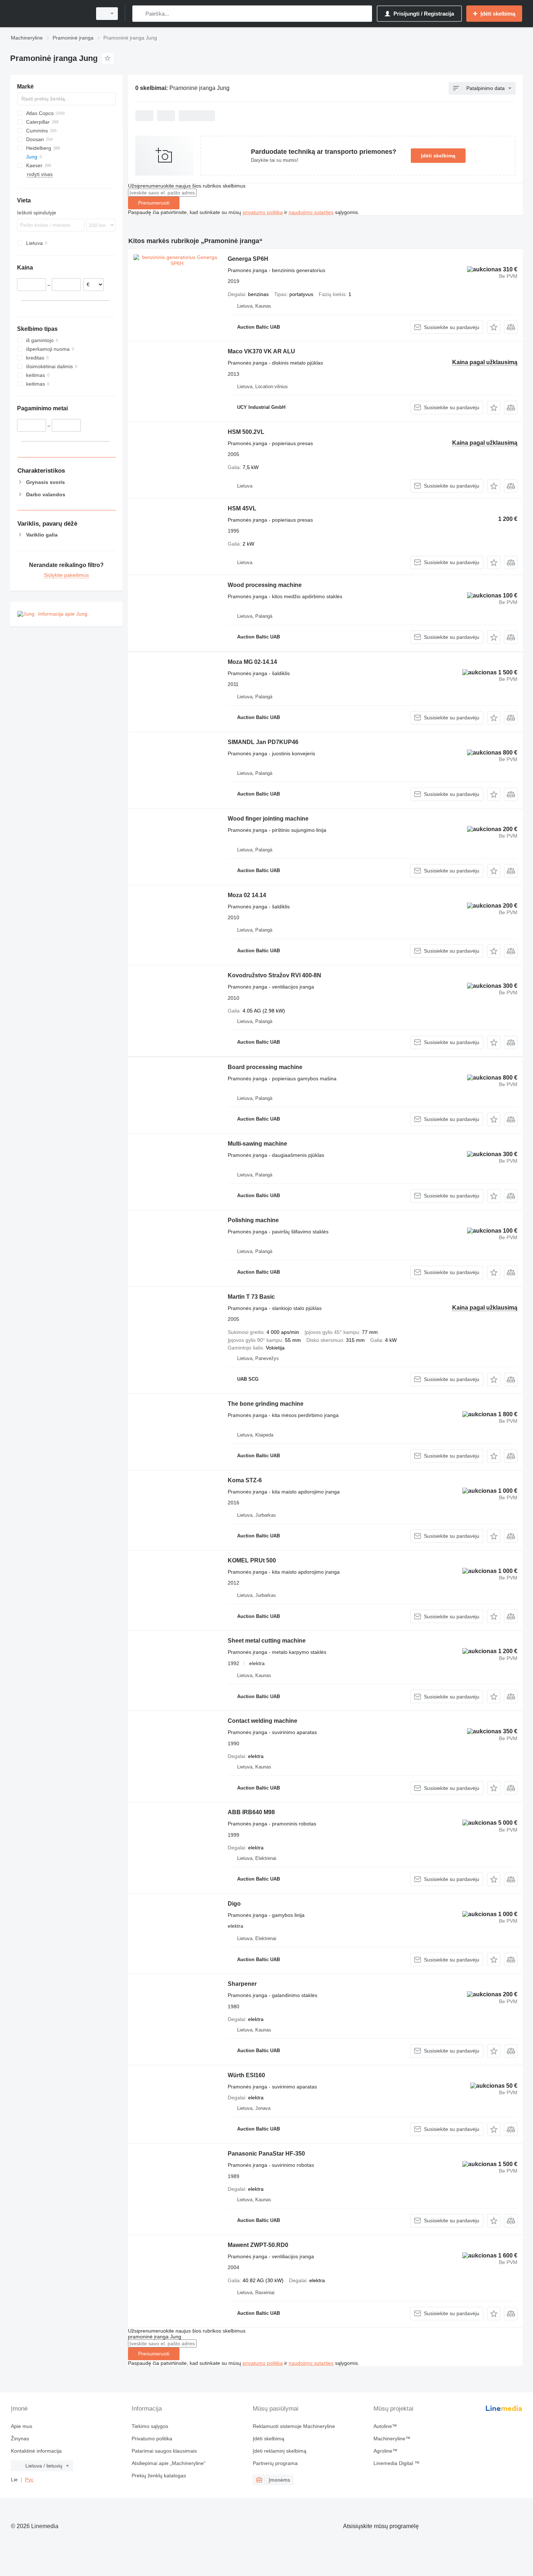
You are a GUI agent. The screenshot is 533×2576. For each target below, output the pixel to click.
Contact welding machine (263, 1721)
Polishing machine (253, 1220)
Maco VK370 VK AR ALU (261, 351)
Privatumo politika (152, 2439)
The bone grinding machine (266, 1404)
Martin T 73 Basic (251, 1297)
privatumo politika (263, 212)
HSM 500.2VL (246, 432)
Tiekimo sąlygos (150, 2426)
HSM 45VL (242, 508)
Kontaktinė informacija (36, 2451)
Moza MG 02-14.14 (252, 662)
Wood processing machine (265, 585)
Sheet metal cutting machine (267, 1641)
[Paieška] (139, 14)
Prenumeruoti (154, 203)
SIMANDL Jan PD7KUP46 (263, 742)
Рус (29, 2480)
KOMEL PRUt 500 (252, 1560)
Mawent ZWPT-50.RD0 (258, 2245)
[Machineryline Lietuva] (49, 14)
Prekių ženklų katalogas (159, 2476)
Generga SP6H (248, 259)
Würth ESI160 (246, 2075)
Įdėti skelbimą (438, 156)
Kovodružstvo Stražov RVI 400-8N (274, 975)
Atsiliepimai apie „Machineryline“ (169, 2463)
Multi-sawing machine (257, 1144)
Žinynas (20, 2439)
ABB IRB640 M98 (251, 1812)
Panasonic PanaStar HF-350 (266, 2154)
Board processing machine (265, 1067)
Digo (234, 1904)
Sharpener (242, 1984)
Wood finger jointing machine (268, 819)
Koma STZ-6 (245, 1480)
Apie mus (22, 2426)
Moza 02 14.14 (247, 895)
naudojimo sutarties (311, 212)
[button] (494, 327)
